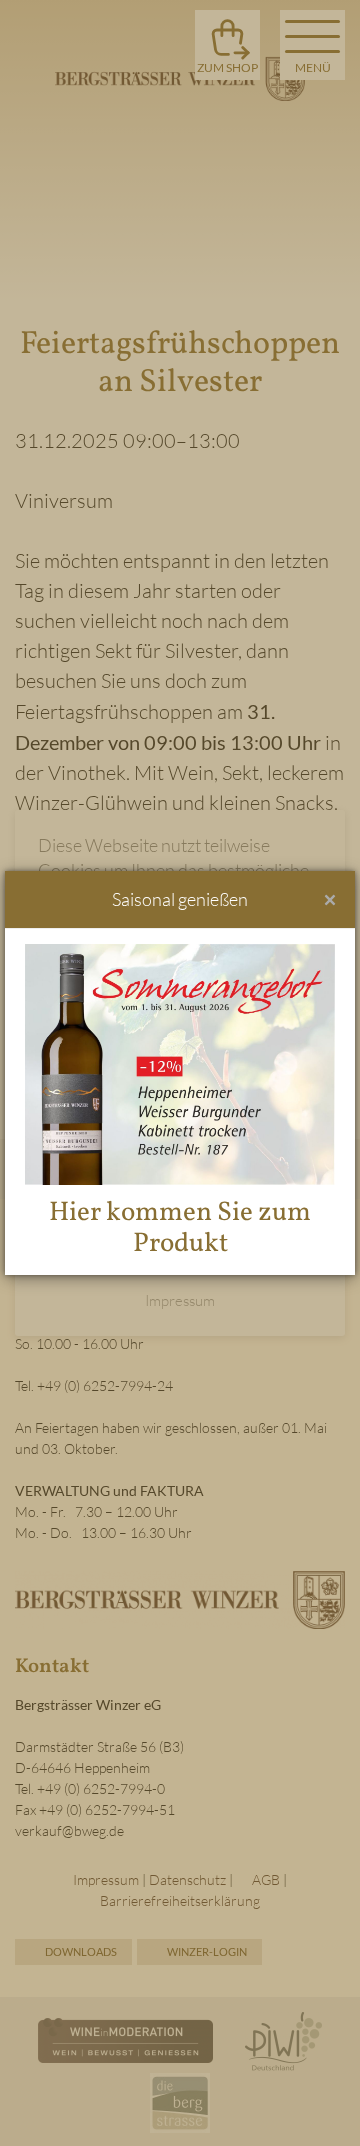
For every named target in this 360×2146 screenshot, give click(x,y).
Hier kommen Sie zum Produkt (180, 1228)
